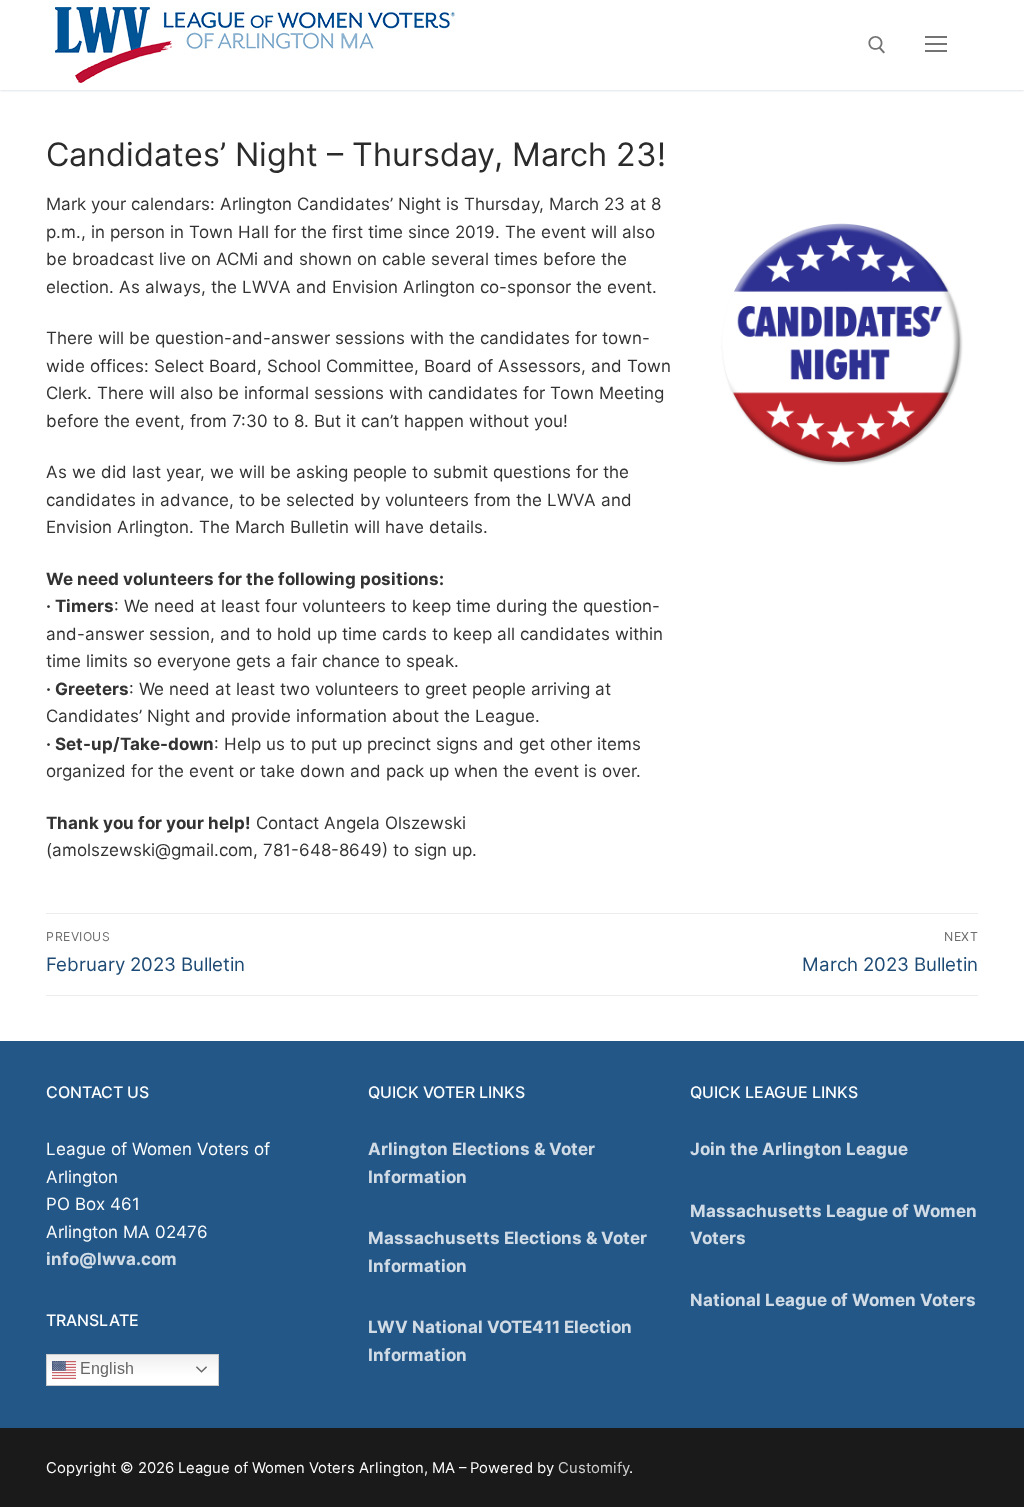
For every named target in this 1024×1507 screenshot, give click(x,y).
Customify (593, 1468)
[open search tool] (877, 45)
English (105, 1368)
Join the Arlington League (799, 1149)
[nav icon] (936, 45)
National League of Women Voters (833, 1300)
